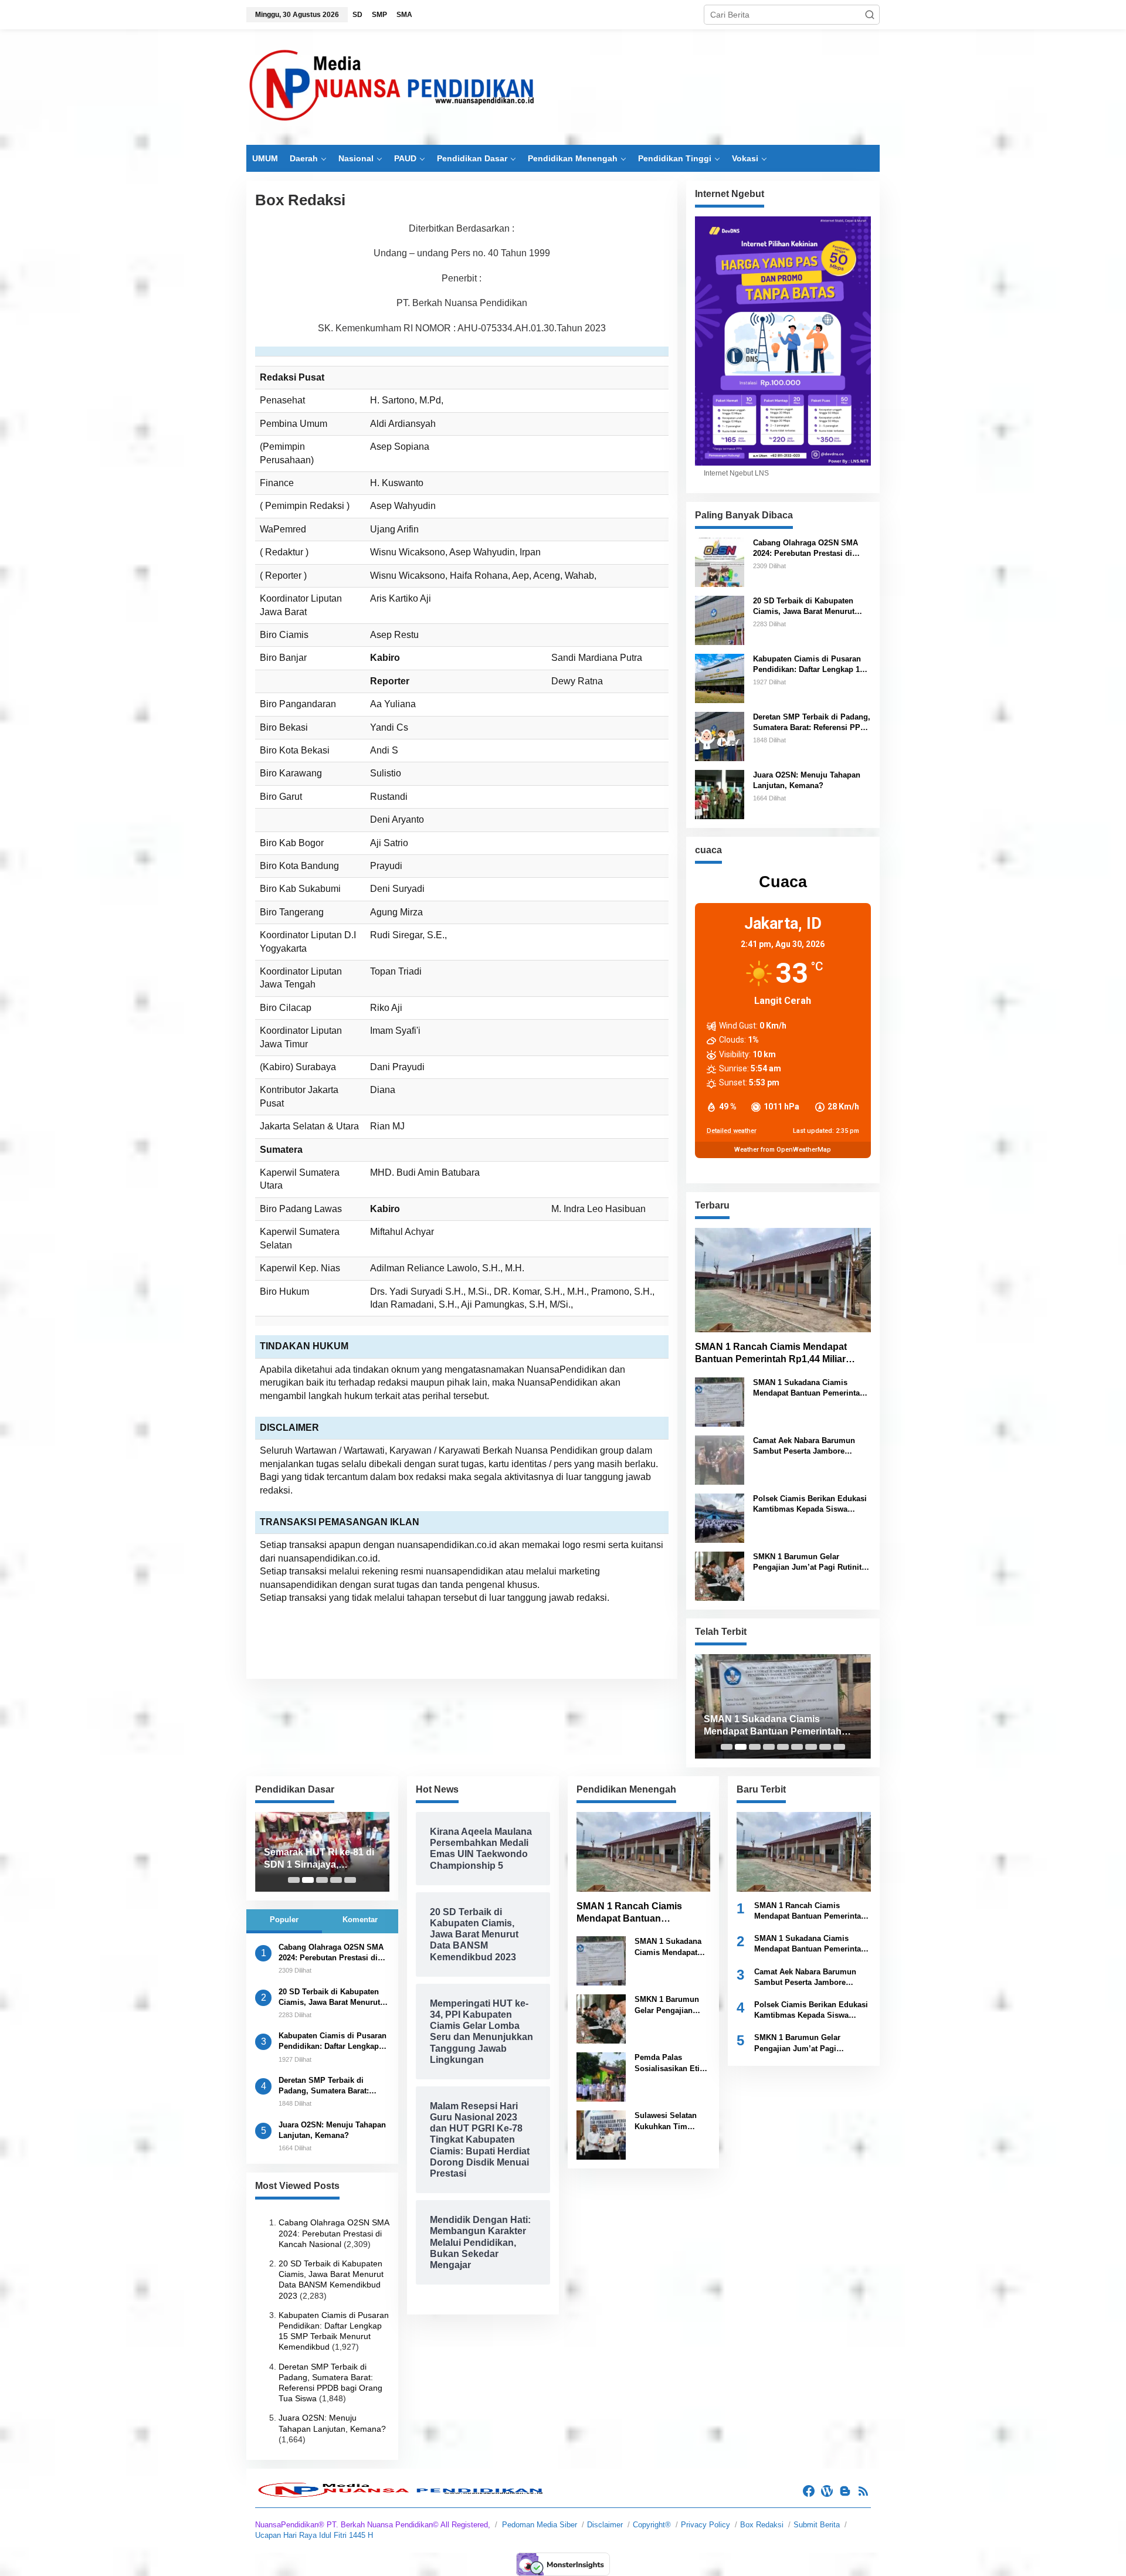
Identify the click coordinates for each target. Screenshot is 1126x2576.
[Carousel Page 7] (811, 1747)
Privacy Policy (706, 2525)
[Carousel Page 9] (839, 1747)
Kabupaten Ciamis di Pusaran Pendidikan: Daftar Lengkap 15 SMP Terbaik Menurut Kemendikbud (808, 665)
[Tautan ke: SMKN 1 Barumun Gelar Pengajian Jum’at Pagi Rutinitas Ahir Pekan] (720, 1576)
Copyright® (652, 2525)
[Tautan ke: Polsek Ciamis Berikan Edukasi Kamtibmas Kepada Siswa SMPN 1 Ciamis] (720, 1518)
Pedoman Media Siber (540, 2525)
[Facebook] (809, 2491)
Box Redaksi (762, 2525)
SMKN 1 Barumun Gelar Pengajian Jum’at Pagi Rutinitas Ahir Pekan (811, 1562)
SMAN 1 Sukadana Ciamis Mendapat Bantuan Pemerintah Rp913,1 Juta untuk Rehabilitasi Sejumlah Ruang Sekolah (810, 1388)
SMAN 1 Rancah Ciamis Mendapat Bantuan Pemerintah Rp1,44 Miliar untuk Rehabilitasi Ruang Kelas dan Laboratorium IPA (775, 1354)
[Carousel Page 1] (727, 1747)
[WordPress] (827, 2491)
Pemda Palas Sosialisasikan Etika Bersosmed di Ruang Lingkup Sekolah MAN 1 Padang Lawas (671, 2063)
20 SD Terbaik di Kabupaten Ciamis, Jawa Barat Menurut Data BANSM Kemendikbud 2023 (812, 607)
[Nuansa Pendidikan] (393, 87)
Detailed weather (732, 1131)
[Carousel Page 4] (769, 1747)
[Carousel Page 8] (825, 1747)
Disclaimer (605, 2525)
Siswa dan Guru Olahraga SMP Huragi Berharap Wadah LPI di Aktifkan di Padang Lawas (320, 1859)
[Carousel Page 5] (783, 1747)
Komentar (360, 1920)
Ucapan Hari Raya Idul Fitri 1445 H (314, 2535)
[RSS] (863, 2491)
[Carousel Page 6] (797, 1747)
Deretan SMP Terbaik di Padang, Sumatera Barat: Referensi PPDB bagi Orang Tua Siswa (812, 723)
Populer (284, 1920)
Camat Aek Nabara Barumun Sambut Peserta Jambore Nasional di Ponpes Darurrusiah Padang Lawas (811, 1446)
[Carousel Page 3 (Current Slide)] (755, 1747)
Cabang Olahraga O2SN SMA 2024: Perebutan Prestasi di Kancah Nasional (806, 549)
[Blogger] (845, 2491)
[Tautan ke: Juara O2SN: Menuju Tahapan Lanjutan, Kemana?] (720, 793)
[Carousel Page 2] (741, 1747)
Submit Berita (817, 2525)
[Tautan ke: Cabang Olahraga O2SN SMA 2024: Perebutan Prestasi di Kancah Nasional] (720, 561)
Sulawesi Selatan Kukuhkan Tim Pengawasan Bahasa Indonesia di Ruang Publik (672, 2121)
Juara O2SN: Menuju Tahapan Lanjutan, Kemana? (807, 780)
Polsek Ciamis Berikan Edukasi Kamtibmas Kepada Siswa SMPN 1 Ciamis (810, 1504)
